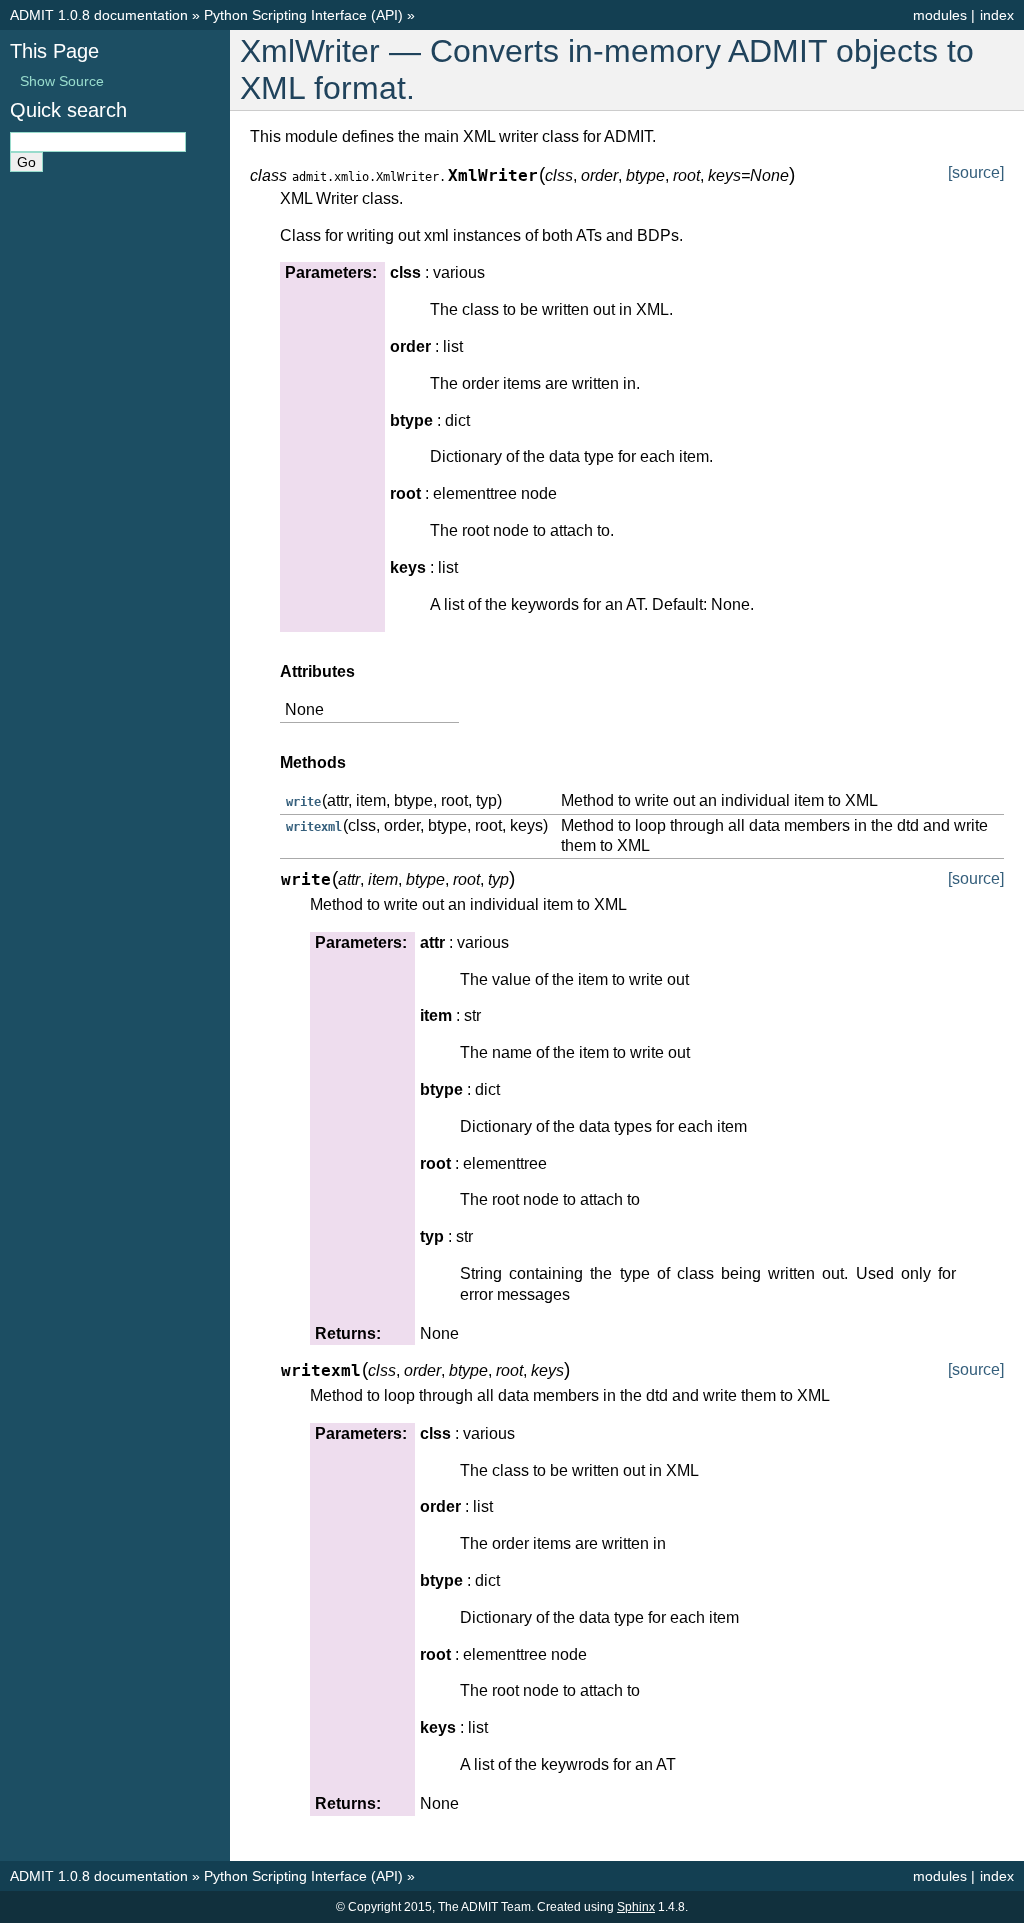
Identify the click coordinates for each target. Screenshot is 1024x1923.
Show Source (62, 81)
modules (940, 15)
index (997, 15)
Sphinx (636, 1907)
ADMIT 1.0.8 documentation (99, 15)
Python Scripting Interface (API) (303, 15)
